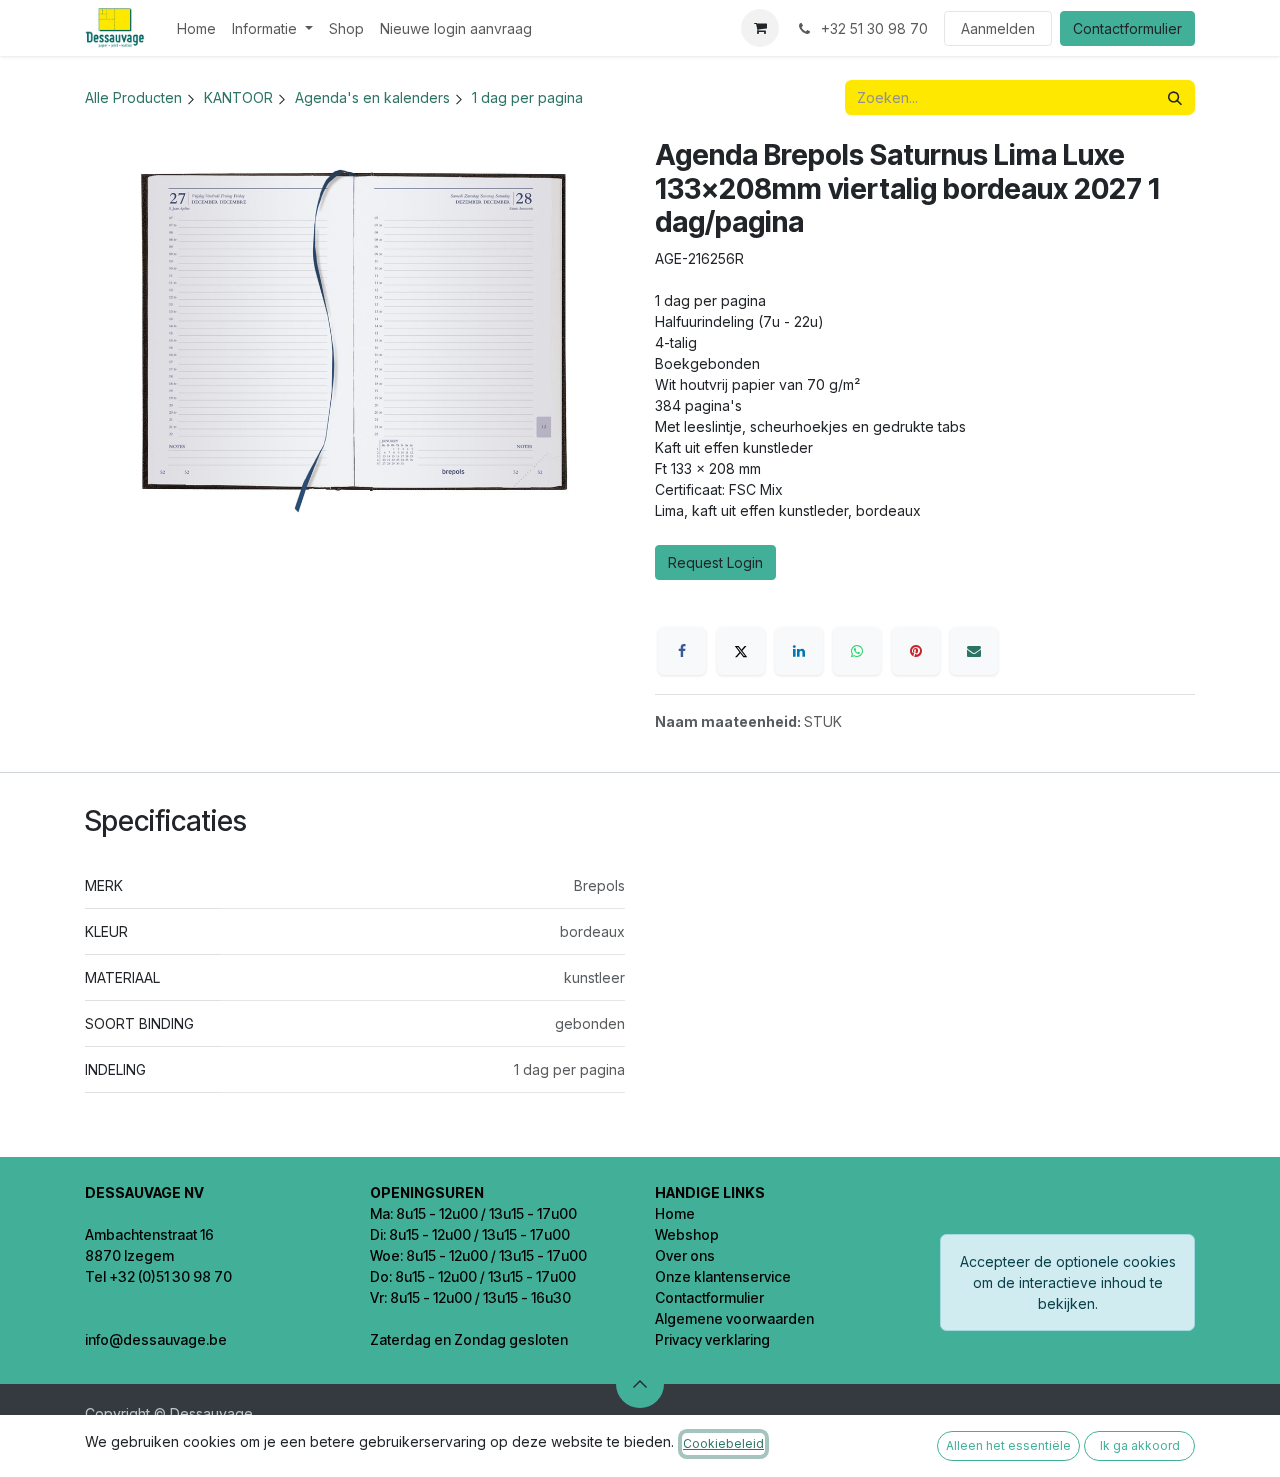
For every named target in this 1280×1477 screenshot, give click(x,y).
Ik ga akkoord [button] (1140, 1445)
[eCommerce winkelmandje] (760, 28)
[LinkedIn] (799, 651)
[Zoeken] (1175, 97)
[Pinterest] (916, 651)
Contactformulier (1127, 28)
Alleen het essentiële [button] (1008, 1445)
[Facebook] (682, 651)
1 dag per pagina (527, 97)
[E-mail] (974, 651)
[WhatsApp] (857, 651)
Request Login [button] (715, 562)
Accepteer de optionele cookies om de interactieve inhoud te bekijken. (1068, 1282)
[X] (741, 651)
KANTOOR (238, 97)
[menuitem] (196, 28)
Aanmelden (998, 28)
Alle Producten (133, 97)
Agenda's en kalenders (372, 97)
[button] (640, 1384)
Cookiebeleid (723, 1443)
